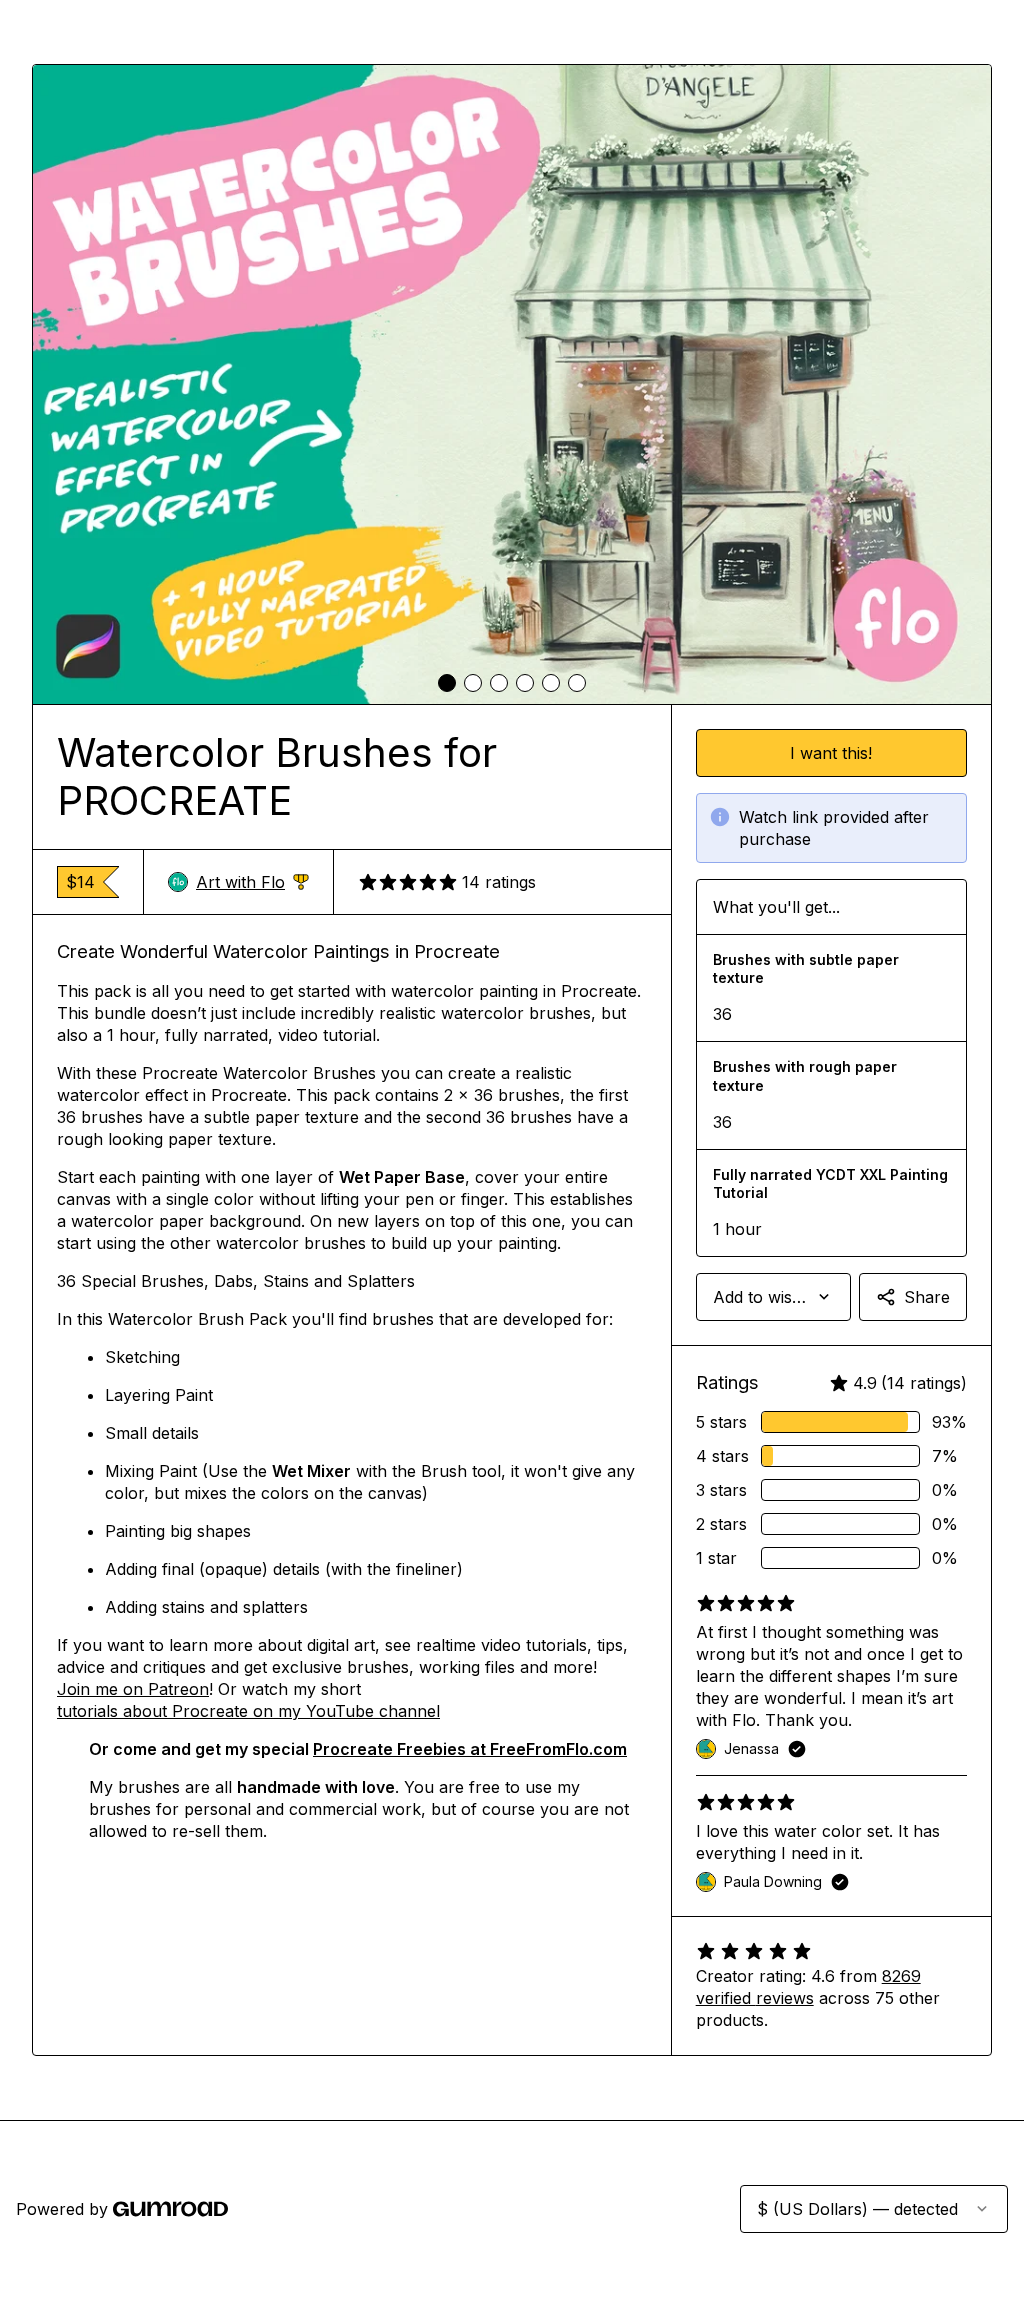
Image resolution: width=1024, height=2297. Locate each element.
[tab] (447, 683)
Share (927, 1297)
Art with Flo (252, 882)
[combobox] (773, 1297)
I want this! (831, 753)
